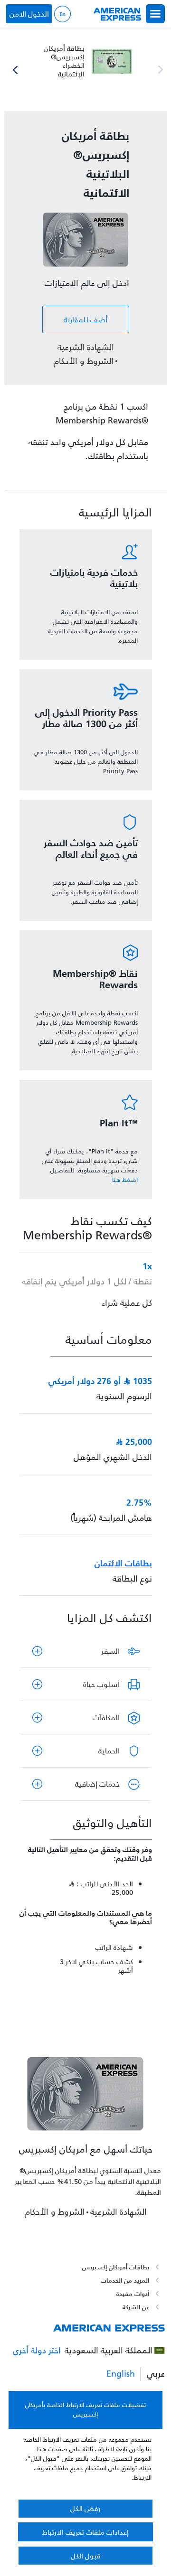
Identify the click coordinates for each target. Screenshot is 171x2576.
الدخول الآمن (29, 14)
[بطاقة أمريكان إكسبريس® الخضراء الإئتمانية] (86, 61)
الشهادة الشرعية (86, 348)
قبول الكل (86, 2556)
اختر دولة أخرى (37, 2351)
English (62, 14)
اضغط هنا (125, 1180)
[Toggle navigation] (155, 14)
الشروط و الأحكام (84, 361)
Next (15, 70)
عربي (156, 2374)
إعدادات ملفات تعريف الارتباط (85, 2532)
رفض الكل (85, 2508)
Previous (161, 70)
